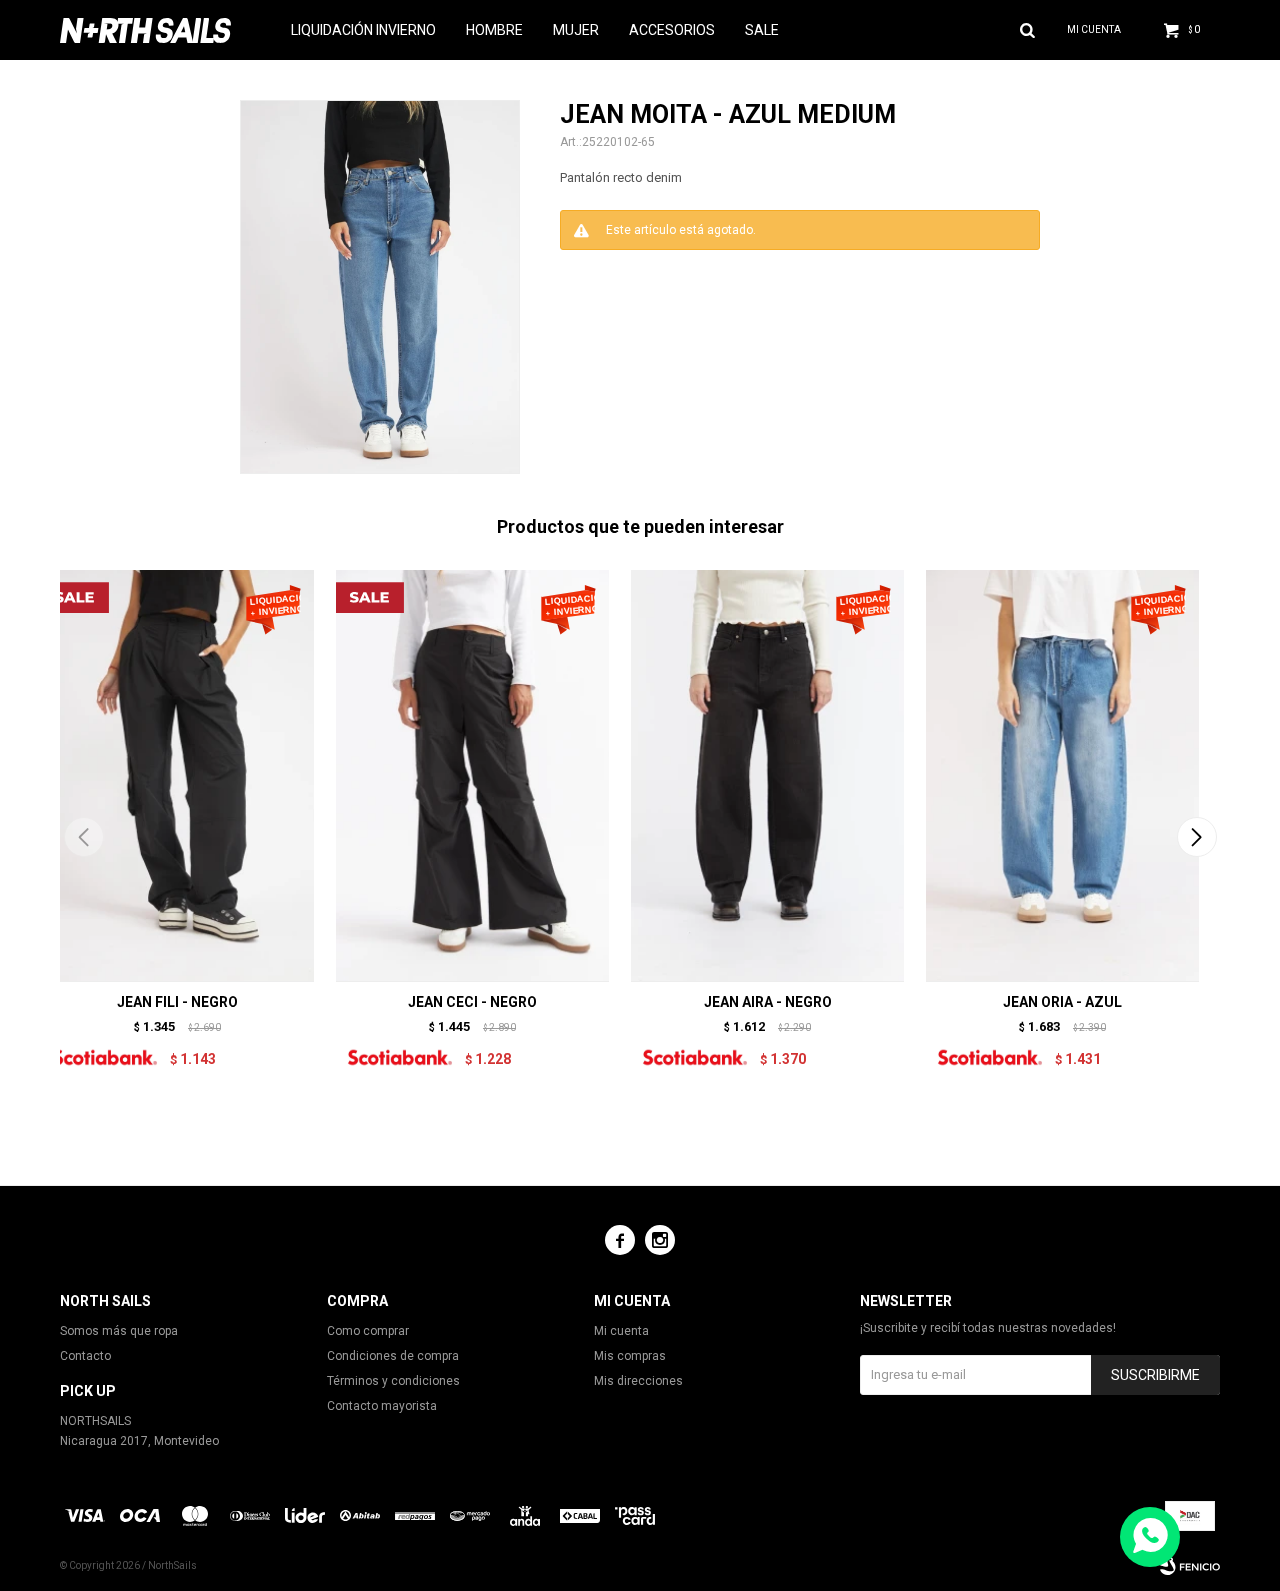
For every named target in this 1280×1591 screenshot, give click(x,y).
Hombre (494, 30)
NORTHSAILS (95, 1421)
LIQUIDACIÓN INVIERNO (363, 30)
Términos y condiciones (393, 1381)
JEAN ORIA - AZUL (1062, 1002)
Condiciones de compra (393, 1356)
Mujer (576, 30)
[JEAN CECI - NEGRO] (472, 775)
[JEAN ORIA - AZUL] (1062, 775)
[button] (1196, 837)
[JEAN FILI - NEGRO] (177, 775)
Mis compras (630, 1356)
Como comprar (368, 1331)
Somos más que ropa (119, 1331)
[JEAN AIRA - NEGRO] (767, 775)
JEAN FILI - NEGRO (177, 1002)
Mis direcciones (638, 1381)
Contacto (85, 1356)
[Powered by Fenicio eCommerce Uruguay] (1190, 1566)
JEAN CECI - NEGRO (472, 1002)
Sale (762, 30)
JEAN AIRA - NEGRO (768, 1002)
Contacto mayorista (382, 1406)
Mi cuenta (621, 1331)
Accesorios (672, 30)
